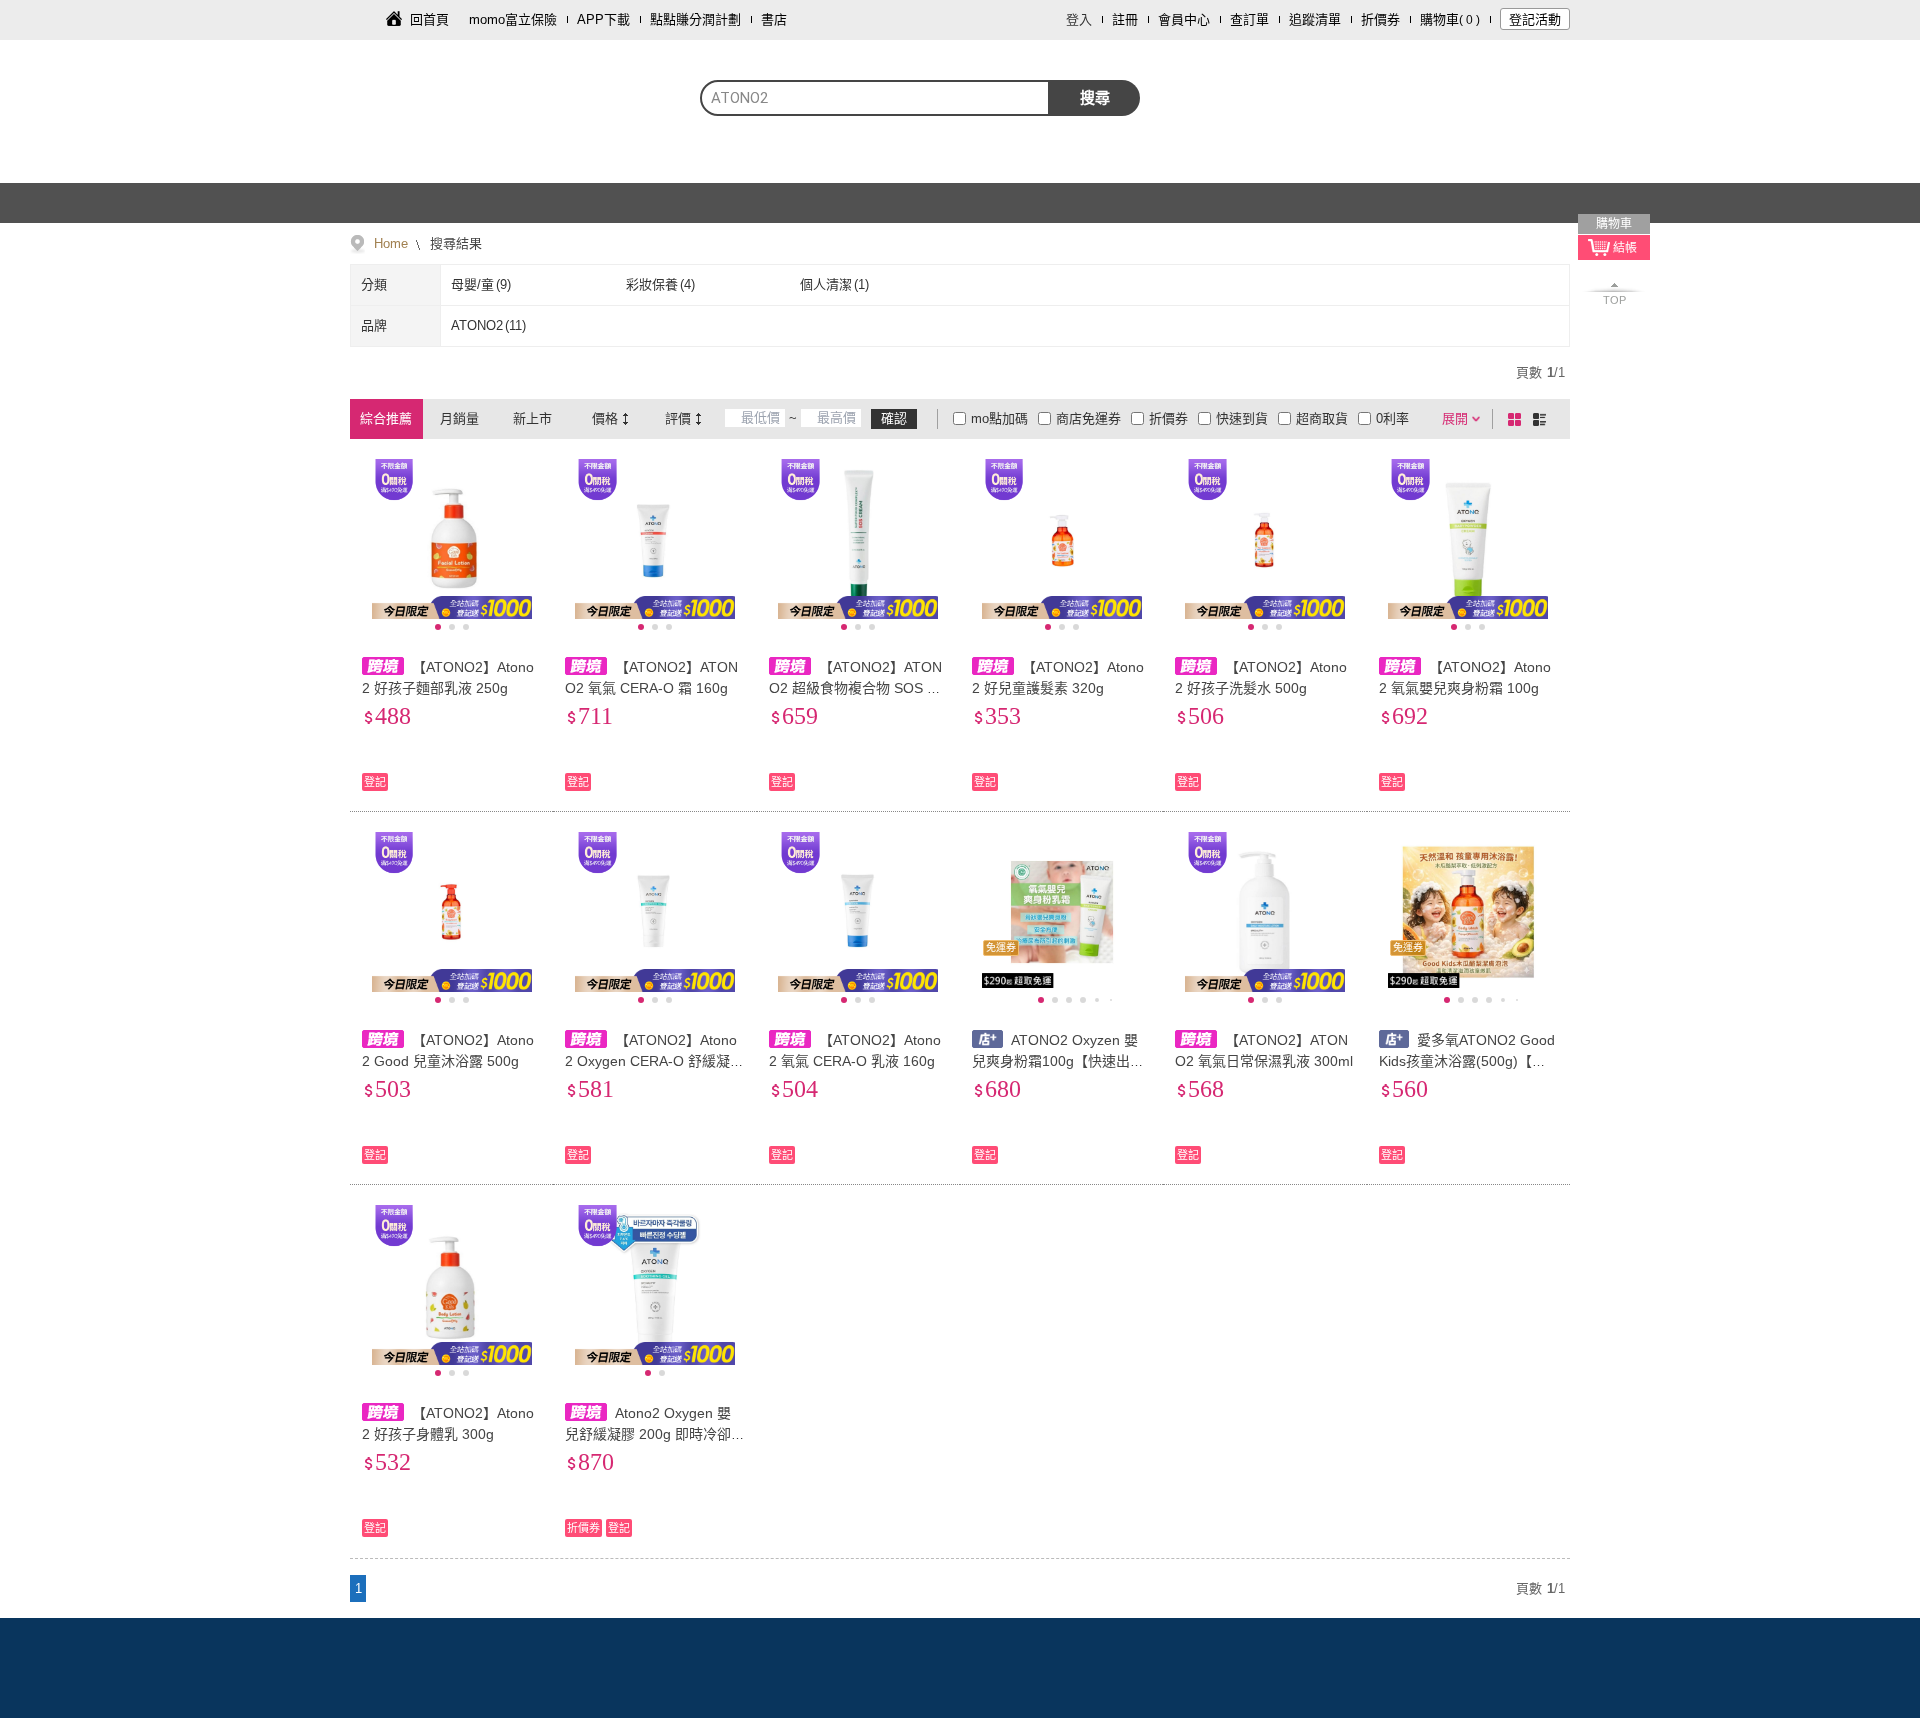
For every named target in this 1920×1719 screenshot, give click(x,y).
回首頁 (429, 19)
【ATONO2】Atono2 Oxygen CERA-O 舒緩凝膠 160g (654, 1061)
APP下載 (603, 19)
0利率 (1392, 418)
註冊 (1125, 19)
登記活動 (1535, 19)
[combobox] (875, 98)
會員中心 (1184, 19)
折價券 (1380, 19)
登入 (1079, 19)
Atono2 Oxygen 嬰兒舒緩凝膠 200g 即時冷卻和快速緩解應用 (648, 1434)
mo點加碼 (999, 418)
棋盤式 (1518, 419)
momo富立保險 (513, 19)
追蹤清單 (1315, 19)
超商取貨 (1322, 418)
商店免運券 (1088, 418)
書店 (774, 19)
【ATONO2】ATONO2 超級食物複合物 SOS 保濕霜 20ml (855, 688)
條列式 (1543, 419)
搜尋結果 (454, 243)
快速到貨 (1242, 418)
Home (391, 243)
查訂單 (1249, 19)
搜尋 (1095, 97)
